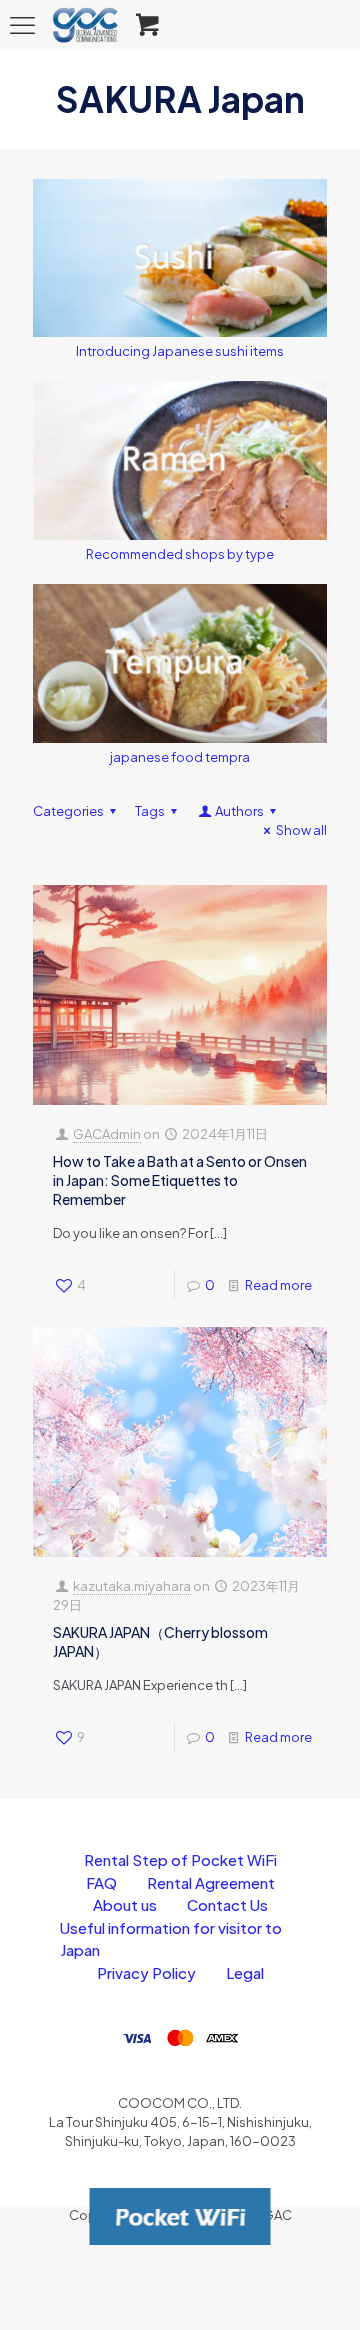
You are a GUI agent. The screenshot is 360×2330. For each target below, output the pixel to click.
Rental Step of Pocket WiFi (180, 1859)
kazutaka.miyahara (132, 1586)
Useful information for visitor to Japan (171, 1939)
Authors (239, 811)
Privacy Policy (146, 1972)
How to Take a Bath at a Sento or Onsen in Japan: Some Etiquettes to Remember (180, 1180)
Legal (245, 1972)
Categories (68, 811)
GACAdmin (107, 1134)
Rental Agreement (211, 1882)
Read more (278, 1285)
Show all (301, 830)
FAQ (101, 1882)
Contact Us (227, 1904)
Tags (150, 811)
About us (125, 1904)
